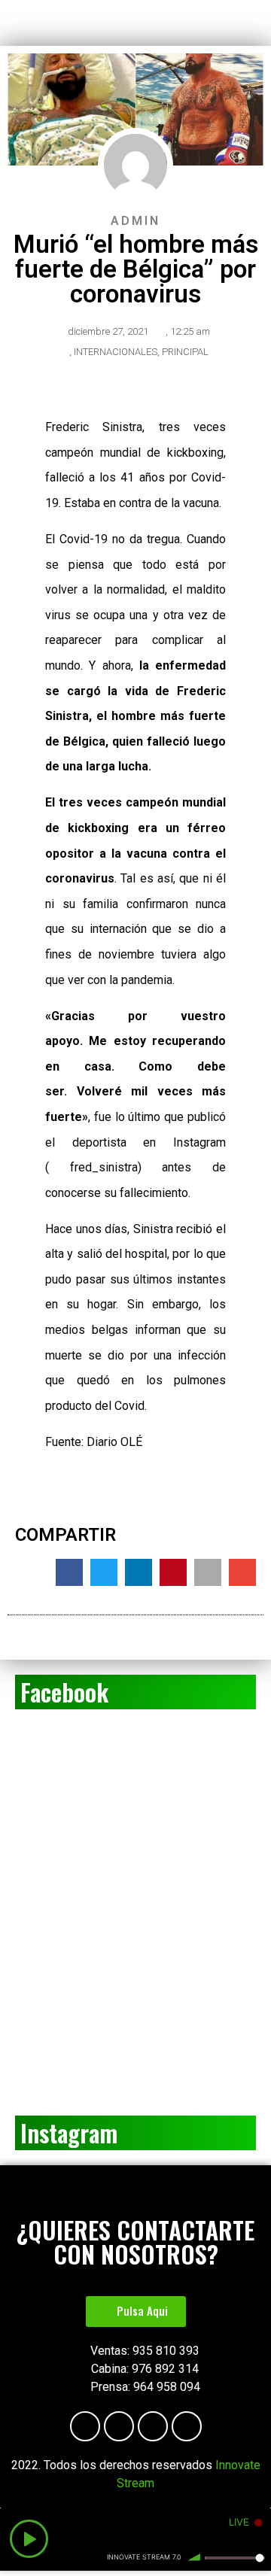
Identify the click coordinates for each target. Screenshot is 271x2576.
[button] (136, 2312)
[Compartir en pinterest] (173, 1572)
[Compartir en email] (242, 1572)
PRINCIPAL (185, 352)
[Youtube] (119, 2426)
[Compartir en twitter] (104, 1572)
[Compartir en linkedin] (139, 1572)
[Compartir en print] (208, 1572)
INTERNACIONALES (116, 352)
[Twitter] (187, 2426)
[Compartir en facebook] (69, 1572)
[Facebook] (85, 2426)
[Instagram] (153, 2426)
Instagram (69, 2132)
